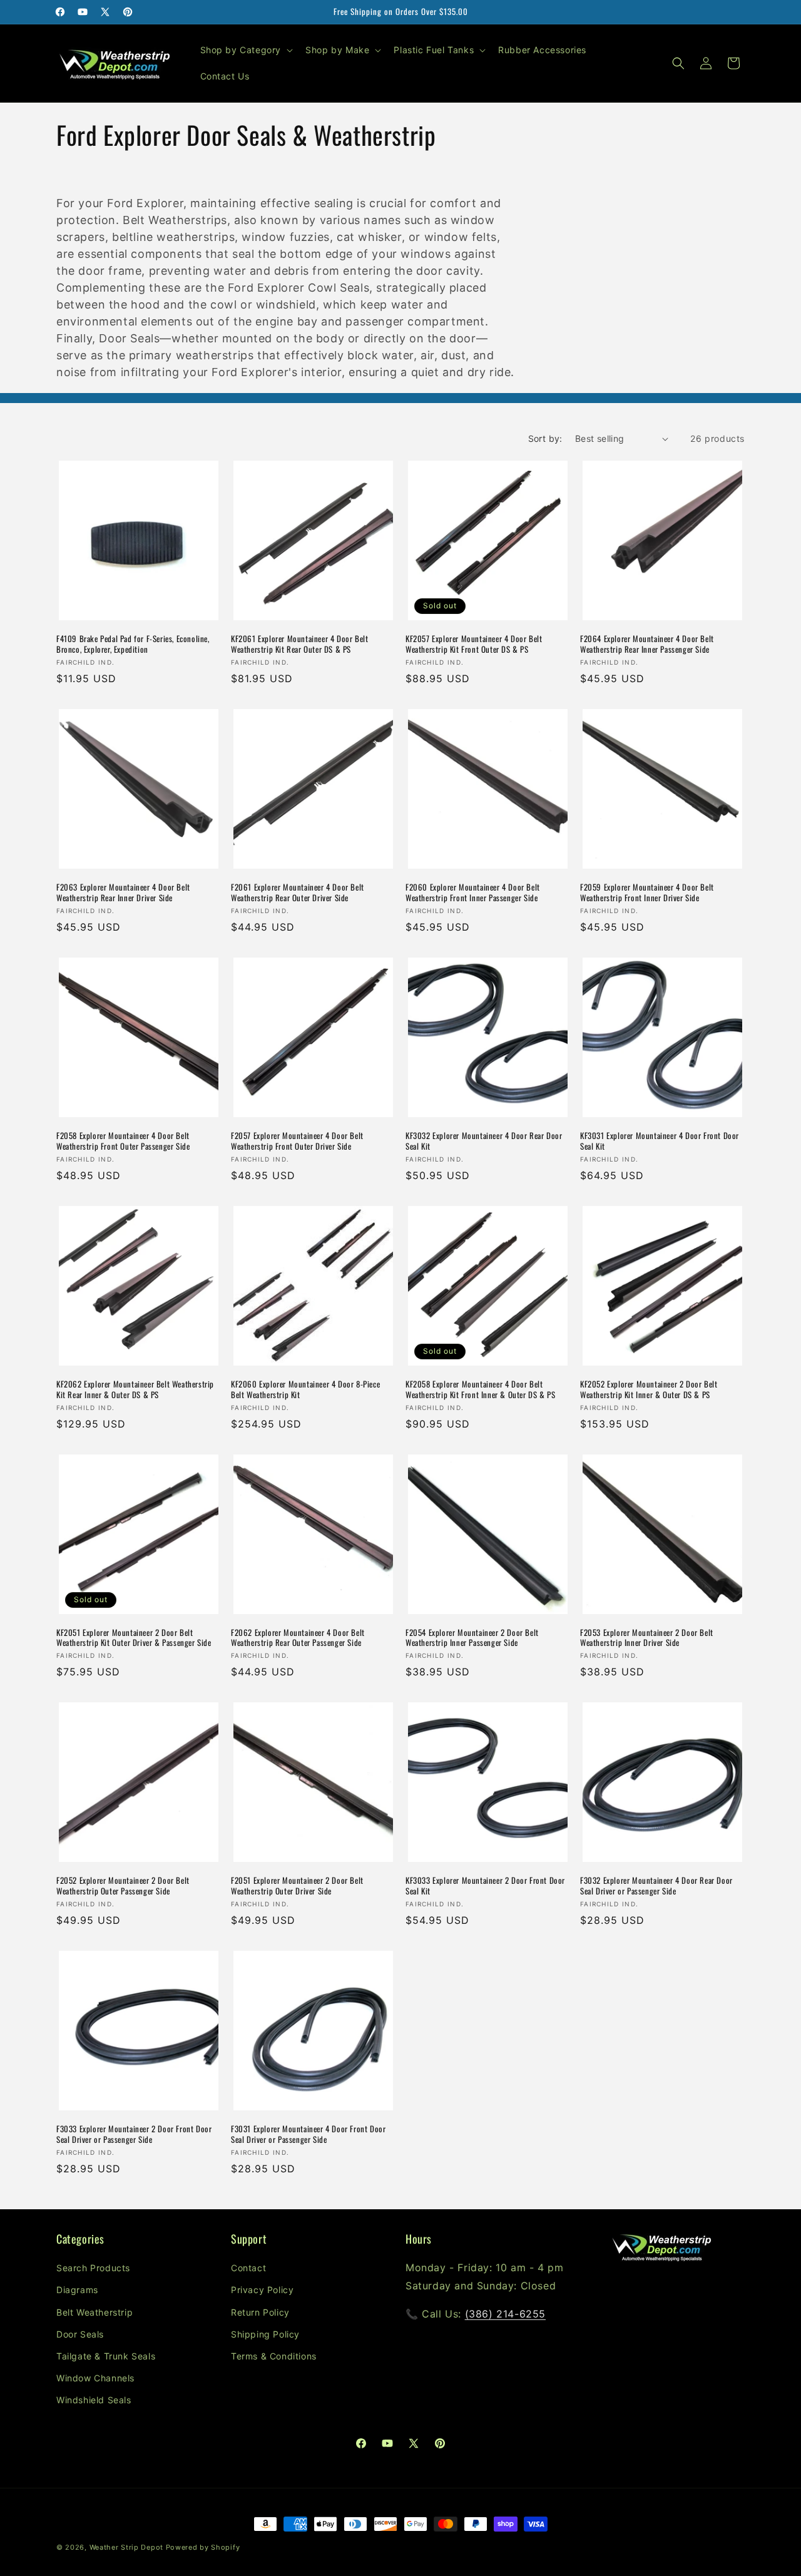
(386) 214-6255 (505, 2314)
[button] (246, 50)
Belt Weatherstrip (94, 2312)
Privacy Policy (262, 2290)
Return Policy (260, 2312)
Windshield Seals (94, 2400)
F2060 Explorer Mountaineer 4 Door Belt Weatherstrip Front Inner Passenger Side (473, 892)
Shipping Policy (265, 2334)
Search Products (93, 2268)
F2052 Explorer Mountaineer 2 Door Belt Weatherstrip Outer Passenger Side (123, 1886)
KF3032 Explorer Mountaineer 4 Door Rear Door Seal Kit (484, 1141)
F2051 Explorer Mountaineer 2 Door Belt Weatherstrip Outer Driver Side (297, 1886)
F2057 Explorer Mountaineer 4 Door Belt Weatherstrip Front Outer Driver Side (297, 1141)
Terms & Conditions (274, 2356)
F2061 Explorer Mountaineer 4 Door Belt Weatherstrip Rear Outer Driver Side (298, 892)
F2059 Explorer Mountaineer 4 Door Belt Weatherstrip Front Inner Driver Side (647, 892)
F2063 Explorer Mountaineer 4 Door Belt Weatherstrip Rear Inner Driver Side (123, 892)
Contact (248, 2268)
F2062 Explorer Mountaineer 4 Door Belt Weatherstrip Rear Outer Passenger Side (298, 1638)
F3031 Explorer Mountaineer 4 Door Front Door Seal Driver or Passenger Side (308, 2134)
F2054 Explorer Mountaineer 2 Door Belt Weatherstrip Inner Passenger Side (472, 1638)
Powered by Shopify (203, 2547)
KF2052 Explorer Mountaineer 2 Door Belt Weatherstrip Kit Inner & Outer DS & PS (649, 1389)
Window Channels (95, 2378)
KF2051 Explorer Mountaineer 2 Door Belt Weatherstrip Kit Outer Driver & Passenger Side (134, 1638)
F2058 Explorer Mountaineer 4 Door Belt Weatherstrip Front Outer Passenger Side (123, 1141)
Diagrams (77, 2290)
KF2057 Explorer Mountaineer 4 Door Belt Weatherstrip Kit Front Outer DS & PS (474, 644)
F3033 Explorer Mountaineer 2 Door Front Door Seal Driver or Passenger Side (134, 2134)
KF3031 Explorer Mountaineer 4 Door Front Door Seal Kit (660, 1141)
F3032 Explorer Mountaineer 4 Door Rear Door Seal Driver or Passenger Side (656, 1886)
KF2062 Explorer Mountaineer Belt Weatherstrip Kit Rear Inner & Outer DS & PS (135, 1389)
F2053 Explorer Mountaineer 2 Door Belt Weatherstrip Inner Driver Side (647, 1638)
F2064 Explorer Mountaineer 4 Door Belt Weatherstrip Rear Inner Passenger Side (647, 644)
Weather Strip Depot (126, 2547)
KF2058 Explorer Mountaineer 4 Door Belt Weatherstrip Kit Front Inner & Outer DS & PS (480, 1389)
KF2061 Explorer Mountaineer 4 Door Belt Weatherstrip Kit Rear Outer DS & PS (299, 644)
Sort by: (545, 438)
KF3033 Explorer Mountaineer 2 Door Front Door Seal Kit (485, 1886)
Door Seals (80, 2334)
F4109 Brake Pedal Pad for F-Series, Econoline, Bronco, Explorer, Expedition (133, 644)
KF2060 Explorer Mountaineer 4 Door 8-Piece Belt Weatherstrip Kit (305, 1389)
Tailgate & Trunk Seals (106, 2356)
